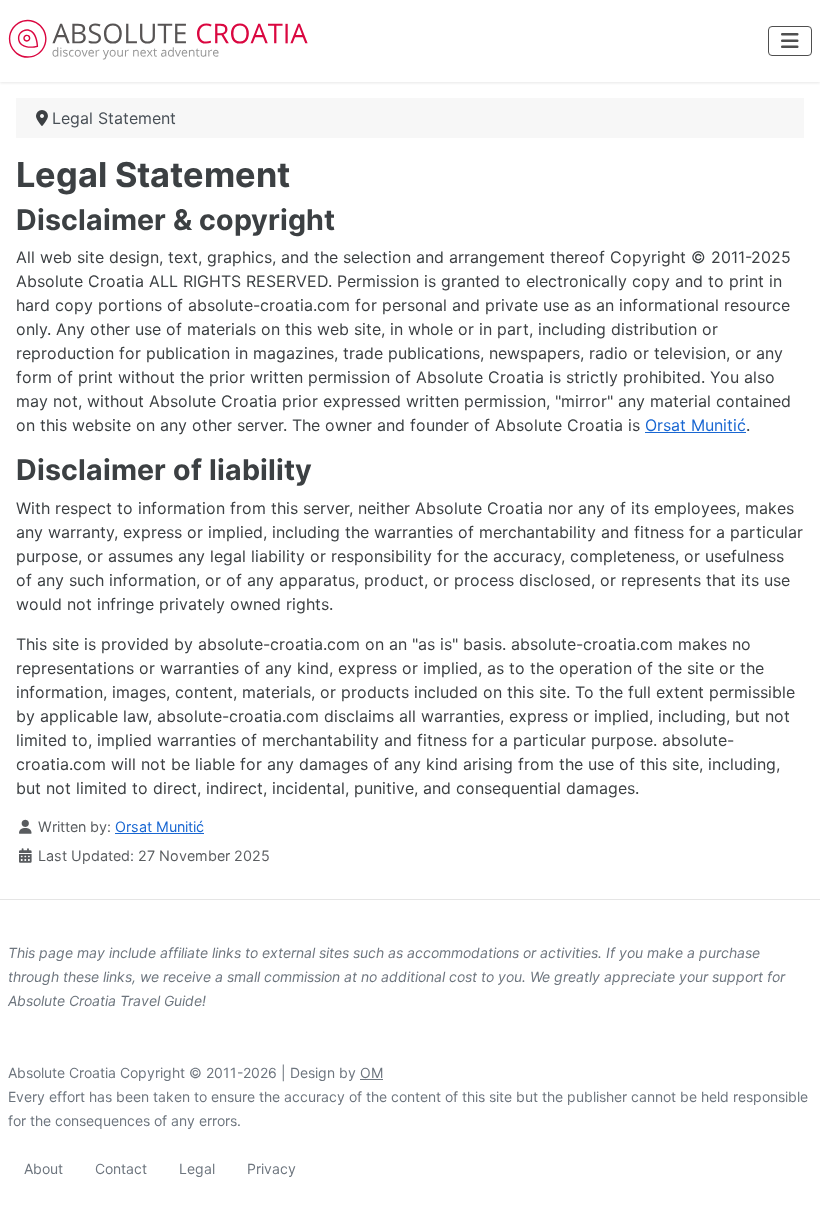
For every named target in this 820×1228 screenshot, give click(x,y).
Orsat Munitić (695, 425)
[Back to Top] (785, 1191)
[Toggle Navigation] (790, 41)
